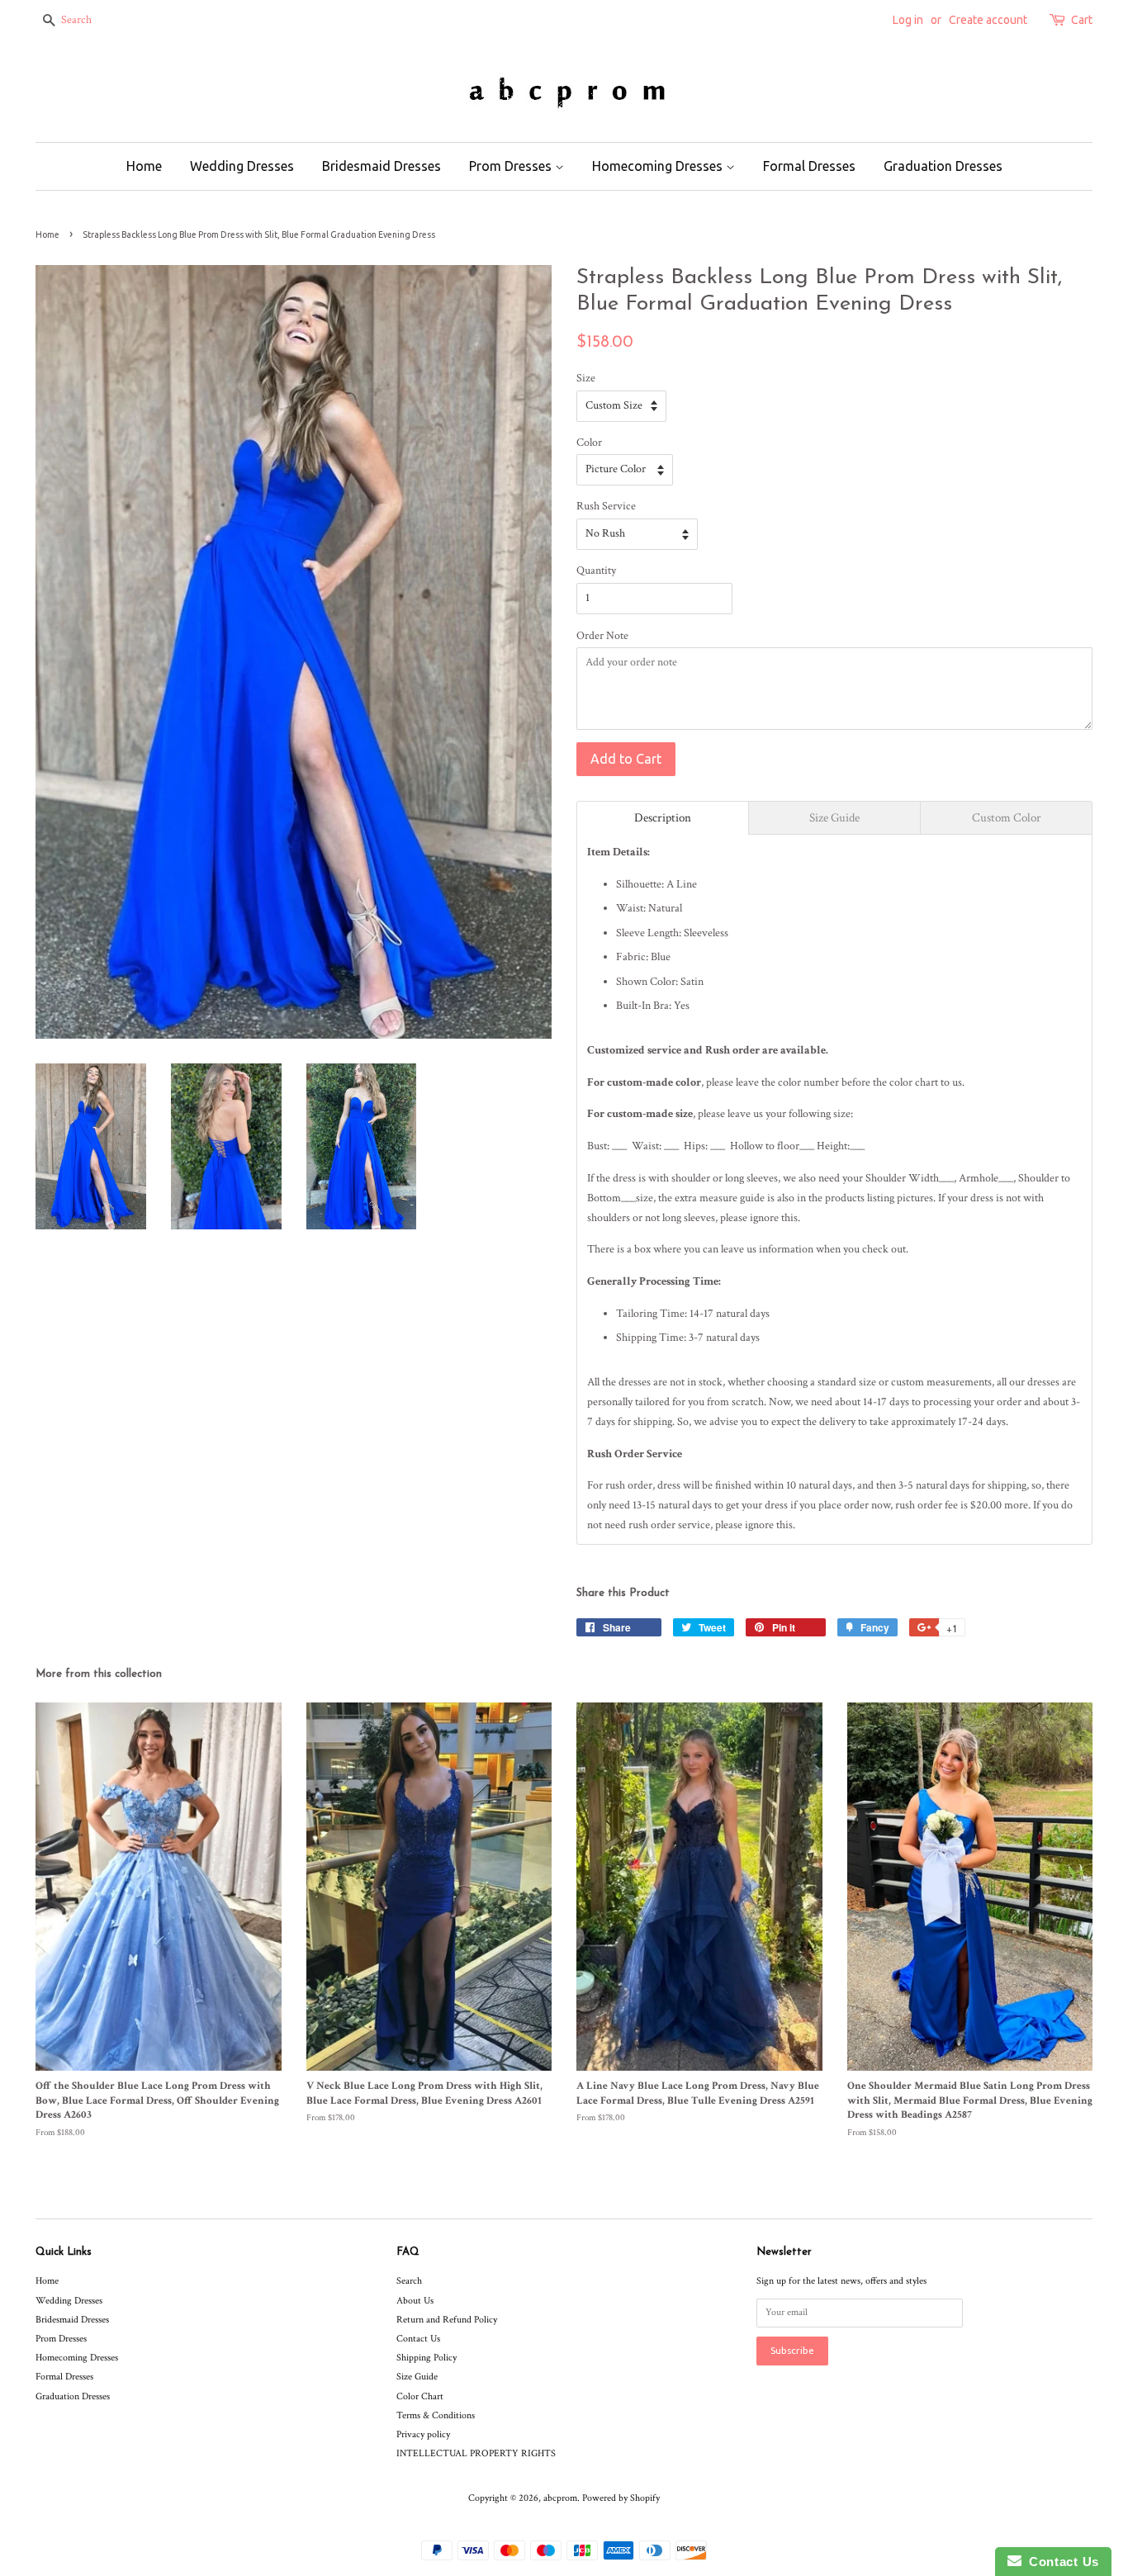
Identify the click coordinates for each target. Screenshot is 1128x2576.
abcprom (560, 2498)
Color (589, 443)
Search (409, 2281)
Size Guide (417, 2377)
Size (586, 378)
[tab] (663, 818)
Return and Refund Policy (447, 2320)
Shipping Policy (427, 2358)
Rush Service (606, 506)
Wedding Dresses (242, 166)
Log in (908, 20)
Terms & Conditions (436, 2415)
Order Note (602, 636)
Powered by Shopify (621, 2498)
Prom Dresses (512, 166)
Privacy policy (423, 2434)
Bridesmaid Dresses (382, 166)
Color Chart (420, 2396)
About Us (415, 2301)
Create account (988, 20)
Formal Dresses (809, 166)
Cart (1082, 20)
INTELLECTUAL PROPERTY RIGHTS (476, 2453)
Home (144, 166)
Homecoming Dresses (659, 166)
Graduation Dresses (943, 166)
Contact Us (418, 2339)
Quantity (596, 571)
